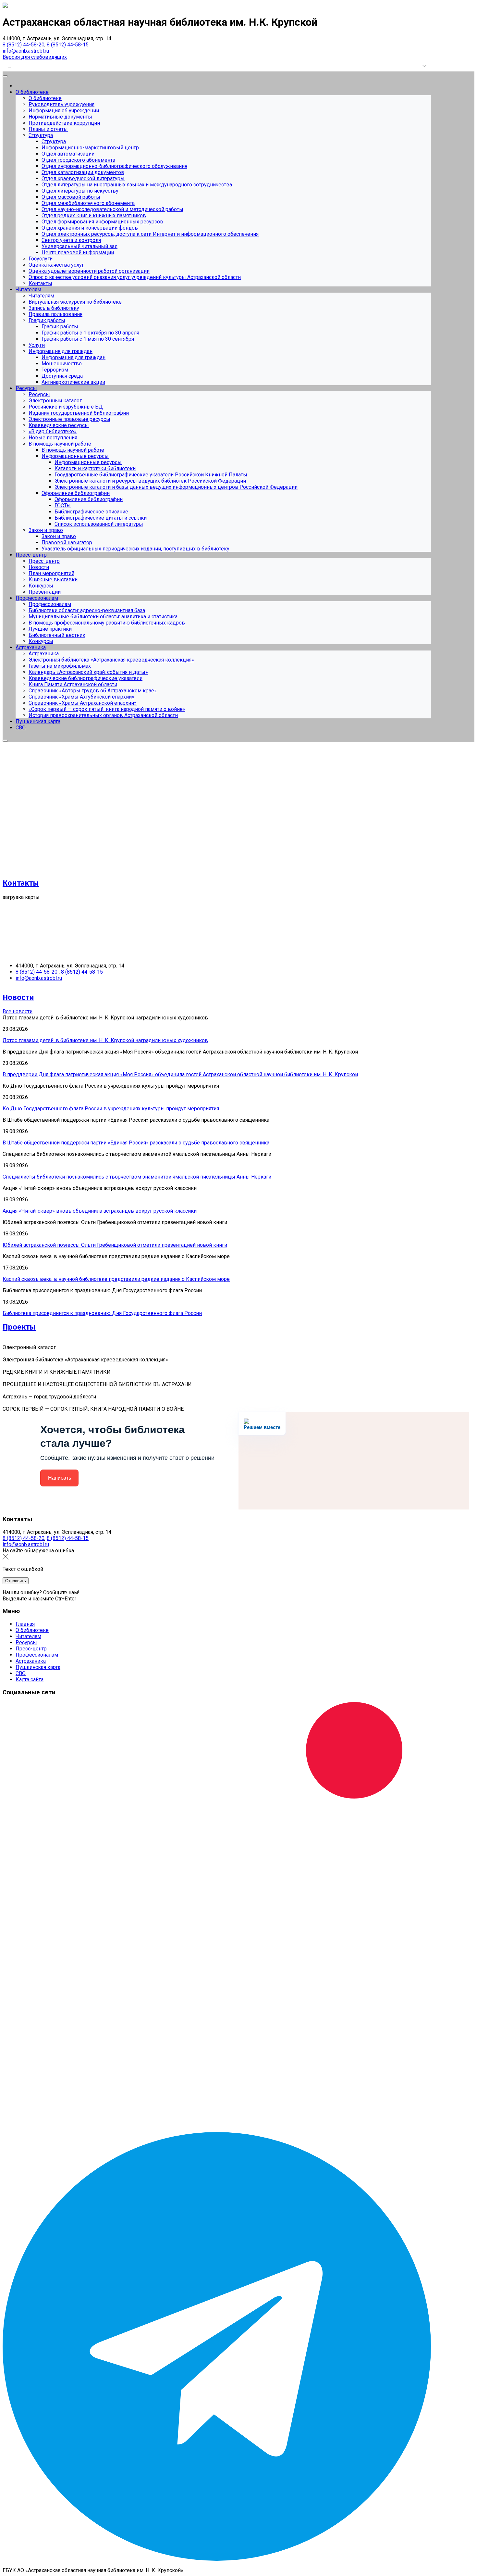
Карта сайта (30, 1679)
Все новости (18, 1011)
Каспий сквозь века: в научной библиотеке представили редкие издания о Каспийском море (116, 1279)
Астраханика (31, 1661)
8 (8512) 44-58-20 (24, 45)
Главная (25, 1624)
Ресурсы (26, 1642)
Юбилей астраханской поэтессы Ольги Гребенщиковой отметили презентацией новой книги (115, 1245)
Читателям (28, 1636)
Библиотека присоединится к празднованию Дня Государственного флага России (102, 1313)
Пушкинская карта (38, 1667)
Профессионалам (37, 1655)
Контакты (21, 883)
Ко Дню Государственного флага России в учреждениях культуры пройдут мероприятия (111, 1109)
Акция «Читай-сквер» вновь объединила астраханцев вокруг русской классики (100, 1211)
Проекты (19, 1327)
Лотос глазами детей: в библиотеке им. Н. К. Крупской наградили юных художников (105, 1040)
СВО (21, 1673)
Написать (60, 1478)
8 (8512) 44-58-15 (68, 45)
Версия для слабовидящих (35, 57)
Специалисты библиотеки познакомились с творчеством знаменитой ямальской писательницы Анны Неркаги (137, 1177)
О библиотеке (32, 1630)
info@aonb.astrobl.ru (26, 51)
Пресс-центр (31, 1649)
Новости (18, 997)
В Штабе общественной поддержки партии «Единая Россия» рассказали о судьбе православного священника (136, 1143)
